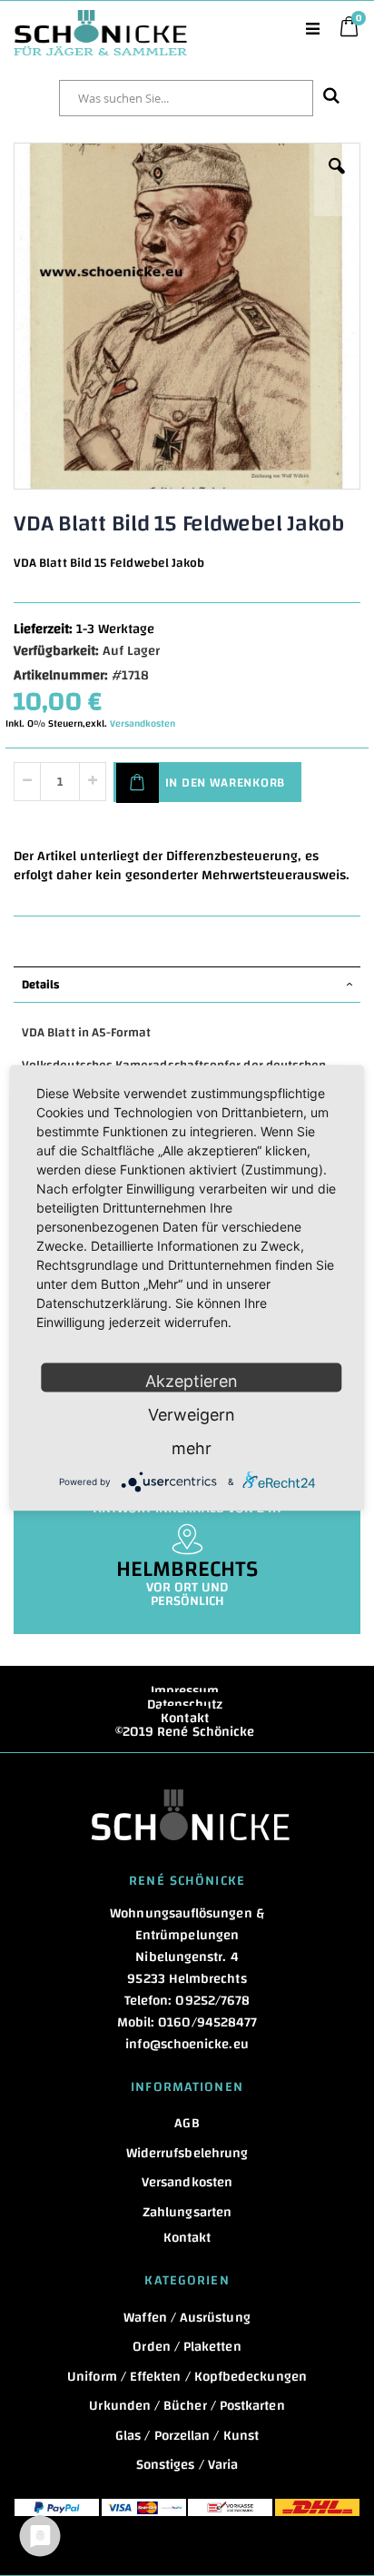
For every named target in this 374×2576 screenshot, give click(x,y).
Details (40, 985)
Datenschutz (185, 1704)
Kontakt (185, 1718)
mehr (192, 1448)
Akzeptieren (192, 1381)
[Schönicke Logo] (100, 19)
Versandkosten (143, 724)
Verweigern (192, 1415)
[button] (337, 180)
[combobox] (186, 98)
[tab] (187, 985)
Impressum (185, 1691)
